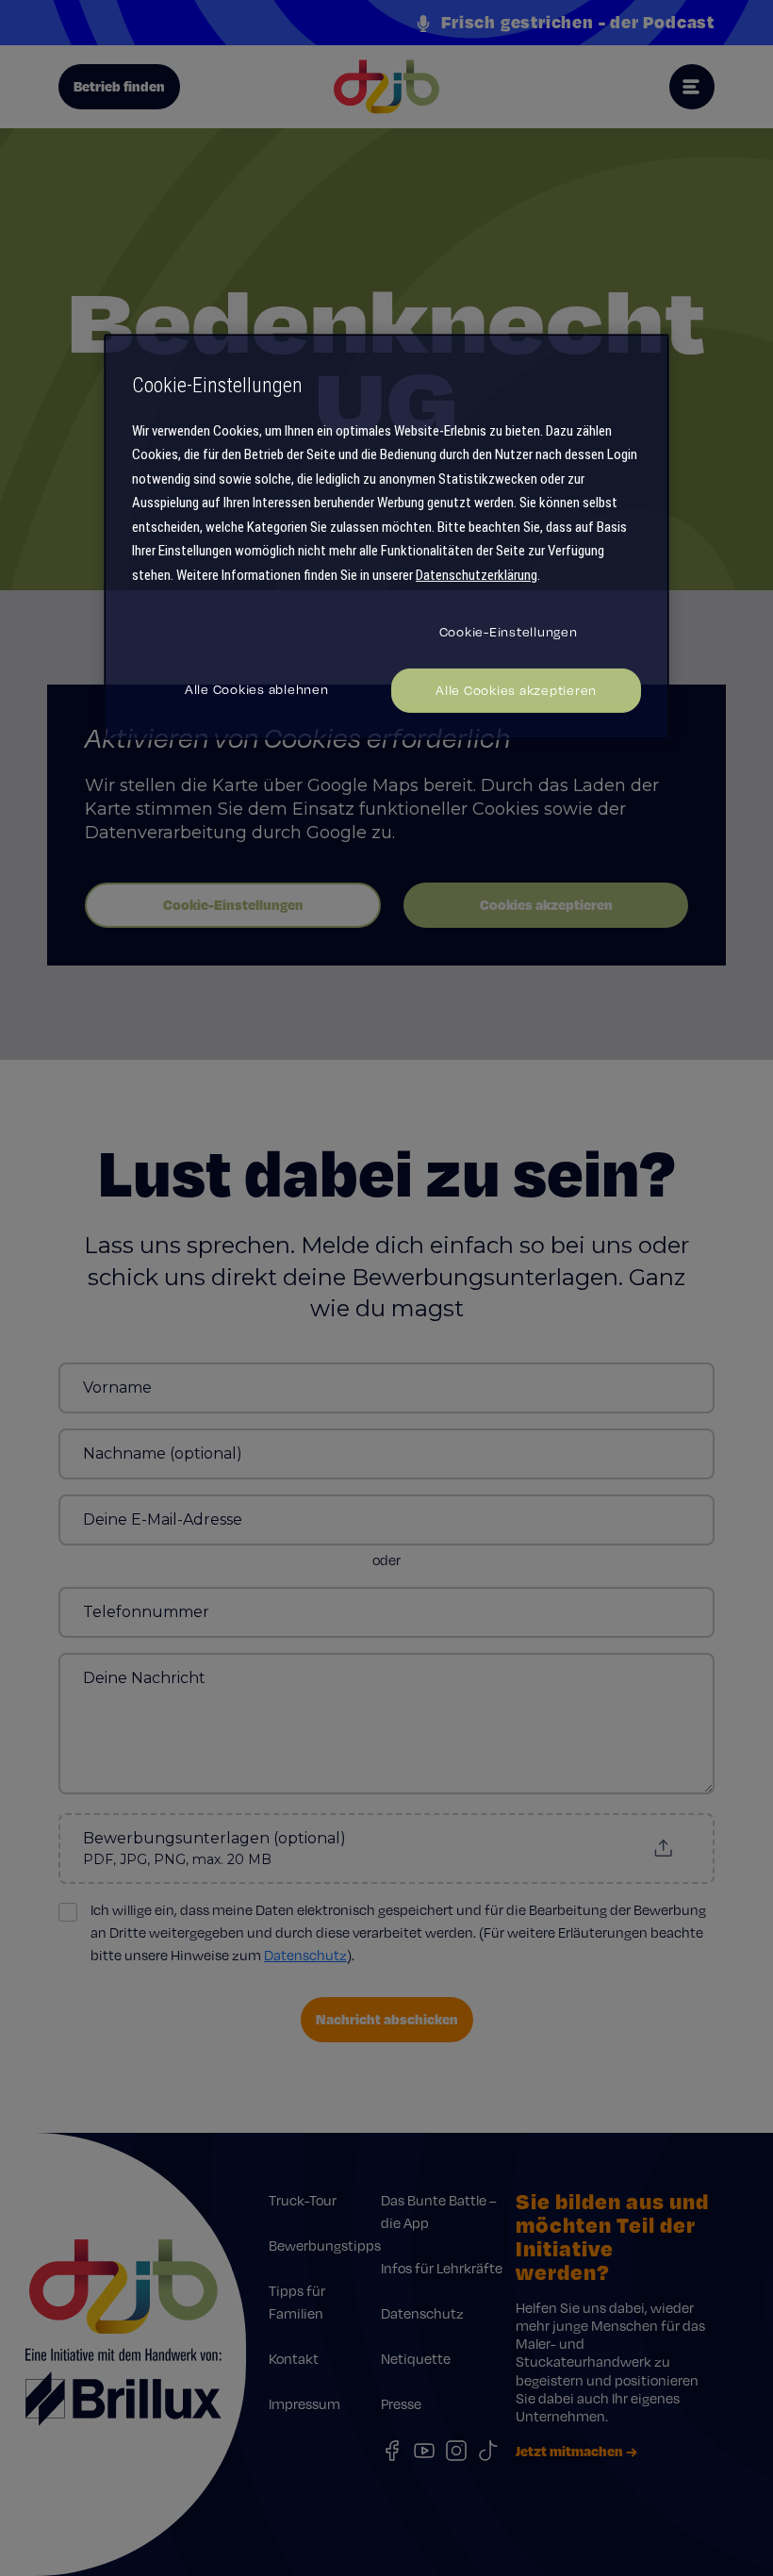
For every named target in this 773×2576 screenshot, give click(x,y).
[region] (386, 537)
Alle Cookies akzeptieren (516, 690)
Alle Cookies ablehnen (257, 689)
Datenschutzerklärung (477, 575)
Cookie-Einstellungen (509, 632)
